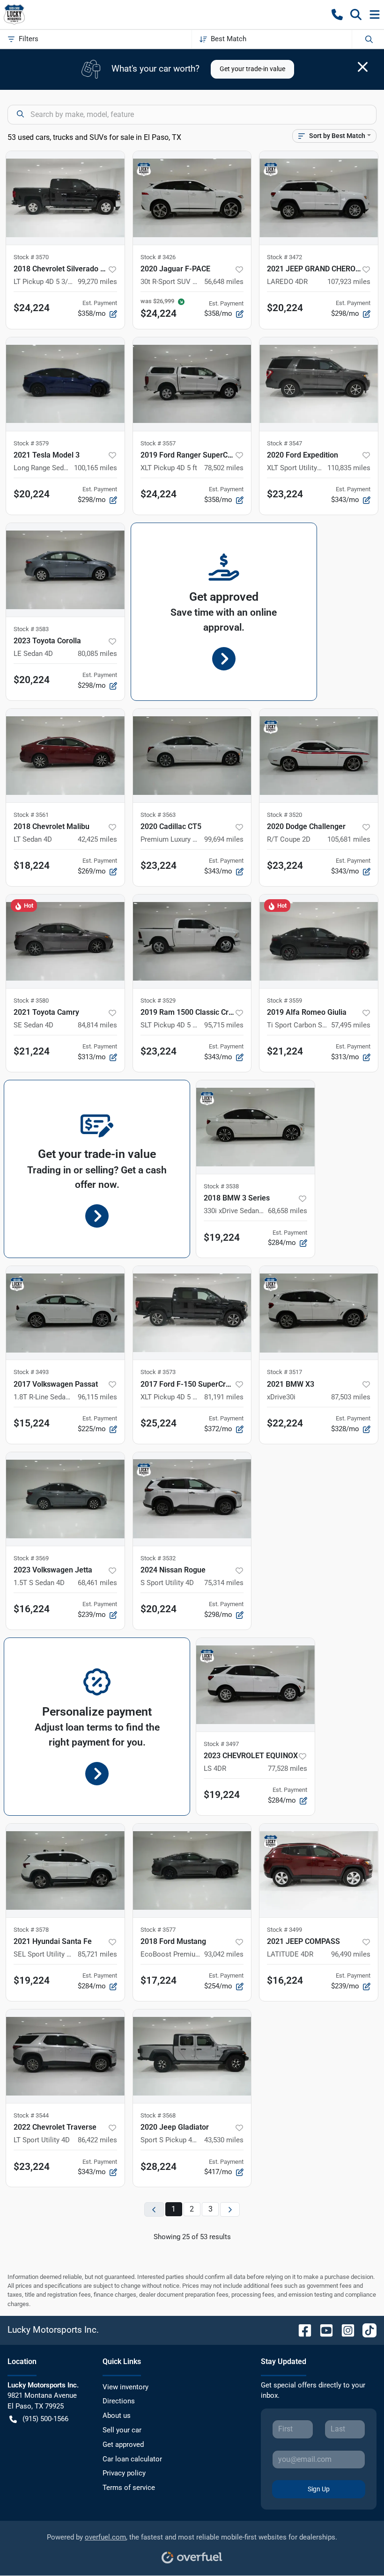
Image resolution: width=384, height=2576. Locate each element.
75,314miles (224, 1583)
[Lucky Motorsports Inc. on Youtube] (323, 2330)
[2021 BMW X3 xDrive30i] (319, 1313)
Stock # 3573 (158, 1372)
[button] (337, 15)
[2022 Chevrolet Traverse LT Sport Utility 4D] (65, 2056)
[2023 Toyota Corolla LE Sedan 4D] (65, 570)
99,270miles (97, 282)
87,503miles (351, 1397)
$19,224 (222, 1237)
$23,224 (285, 494)
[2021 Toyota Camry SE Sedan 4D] (65, 941)
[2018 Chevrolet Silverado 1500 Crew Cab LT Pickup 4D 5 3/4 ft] (65, 198)
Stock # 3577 (158, 1930)
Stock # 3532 (158, 1558)
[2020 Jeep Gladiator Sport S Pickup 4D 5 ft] (192, 2056)
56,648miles (224, 282)
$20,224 (285, 308)
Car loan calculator (132, 2459)
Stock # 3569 (31, 1558)
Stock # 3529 (158, 1001)
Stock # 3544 (31, 2115)
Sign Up (319, 2489)
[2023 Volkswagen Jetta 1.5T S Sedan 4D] (65, 1499)
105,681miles (349, 839)
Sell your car (122, 2430)
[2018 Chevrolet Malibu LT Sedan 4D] (65, 756)
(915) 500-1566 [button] (45, 2419)
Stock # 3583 (31, 629)
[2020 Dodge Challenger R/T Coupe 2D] (319, 756)
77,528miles (288, 1768)
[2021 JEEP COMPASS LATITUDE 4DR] (319, 1870)
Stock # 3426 (158, 257)
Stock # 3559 (284, 1001)
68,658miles (288, 1211)
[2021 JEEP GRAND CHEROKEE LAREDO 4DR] (319, 198)
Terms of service (129, 2488)
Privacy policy (124, 2473)
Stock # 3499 (284, 1930)
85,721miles (97, 1954)
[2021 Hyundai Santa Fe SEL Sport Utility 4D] (65, 1870)
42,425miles (97, 839)
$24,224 (32, 308)
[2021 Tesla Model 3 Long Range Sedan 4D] (65, 384)
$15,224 (32, 1423)
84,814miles (97, 1025)
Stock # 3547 (284, 443)
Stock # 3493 (31, 1372)
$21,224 (32, 1051)
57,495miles (351, 1025)
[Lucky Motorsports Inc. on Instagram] (344, 2330)
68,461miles (97, 1583)
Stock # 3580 (31, 1001)
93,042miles (224, 1954)
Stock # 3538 (221, 1186)
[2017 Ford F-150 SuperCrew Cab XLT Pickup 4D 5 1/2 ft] (192, 1313)
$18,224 (32, 866)
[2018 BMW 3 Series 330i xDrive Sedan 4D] (255, 1127)
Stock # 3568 (158, 2115)
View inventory (126, 2387)
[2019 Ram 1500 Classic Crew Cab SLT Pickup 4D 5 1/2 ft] (192, 941)
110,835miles (349, 468)
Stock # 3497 (221, 1744)
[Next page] (230, 2209)
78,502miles (224, 468)
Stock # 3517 (284, 1372)
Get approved (123, 2445)
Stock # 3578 (31, 1930)
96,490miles (351, 1954)
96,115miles (97, 1397)
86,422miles (97, 2140)
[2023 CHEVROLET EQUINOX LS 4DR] (255, 1685)
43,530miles (224, 2140)
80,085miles (97, 654)
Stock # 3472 (284, 257)
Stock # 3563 (158, 815)
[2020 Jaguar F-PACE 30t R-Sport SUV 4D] (192, 198)
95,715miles (224, 1025)
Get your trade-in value (252, 69)
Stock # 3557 (158, 443)
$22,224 (285, 1423)
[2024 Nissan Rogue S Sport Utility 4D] (192, 1499)
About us (117, 2416)
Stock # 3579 (31, 443)
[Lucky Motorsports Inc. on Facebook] (301, 2330)
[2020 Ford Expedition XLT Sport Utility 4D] (319, 384)
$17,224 (159, 1980)
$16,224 (32, 1609)
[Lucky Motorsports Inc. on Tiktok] (366, 2330)
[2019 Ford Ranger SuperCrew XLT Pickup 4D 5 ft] (192, 384)
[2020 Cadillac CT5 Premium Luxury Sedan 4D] (192, 756)
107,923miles (349, 282)
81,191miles (224, 1397)
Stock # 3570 (31, 257)
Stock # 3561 (31, 815)
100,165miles (96, 468)
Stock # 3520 (284, 815)
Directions (119, 2401)
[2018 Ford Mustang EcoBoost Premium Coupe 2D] (192, 1870)
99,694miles (224, 839)
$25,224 (159, 1423)
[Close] (363, 67)
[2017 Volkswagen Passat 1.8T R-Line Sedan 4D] (65, 1313)
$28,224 (159, 2167)
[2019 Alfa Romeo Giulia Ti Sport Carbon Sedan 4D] (319, 941)
